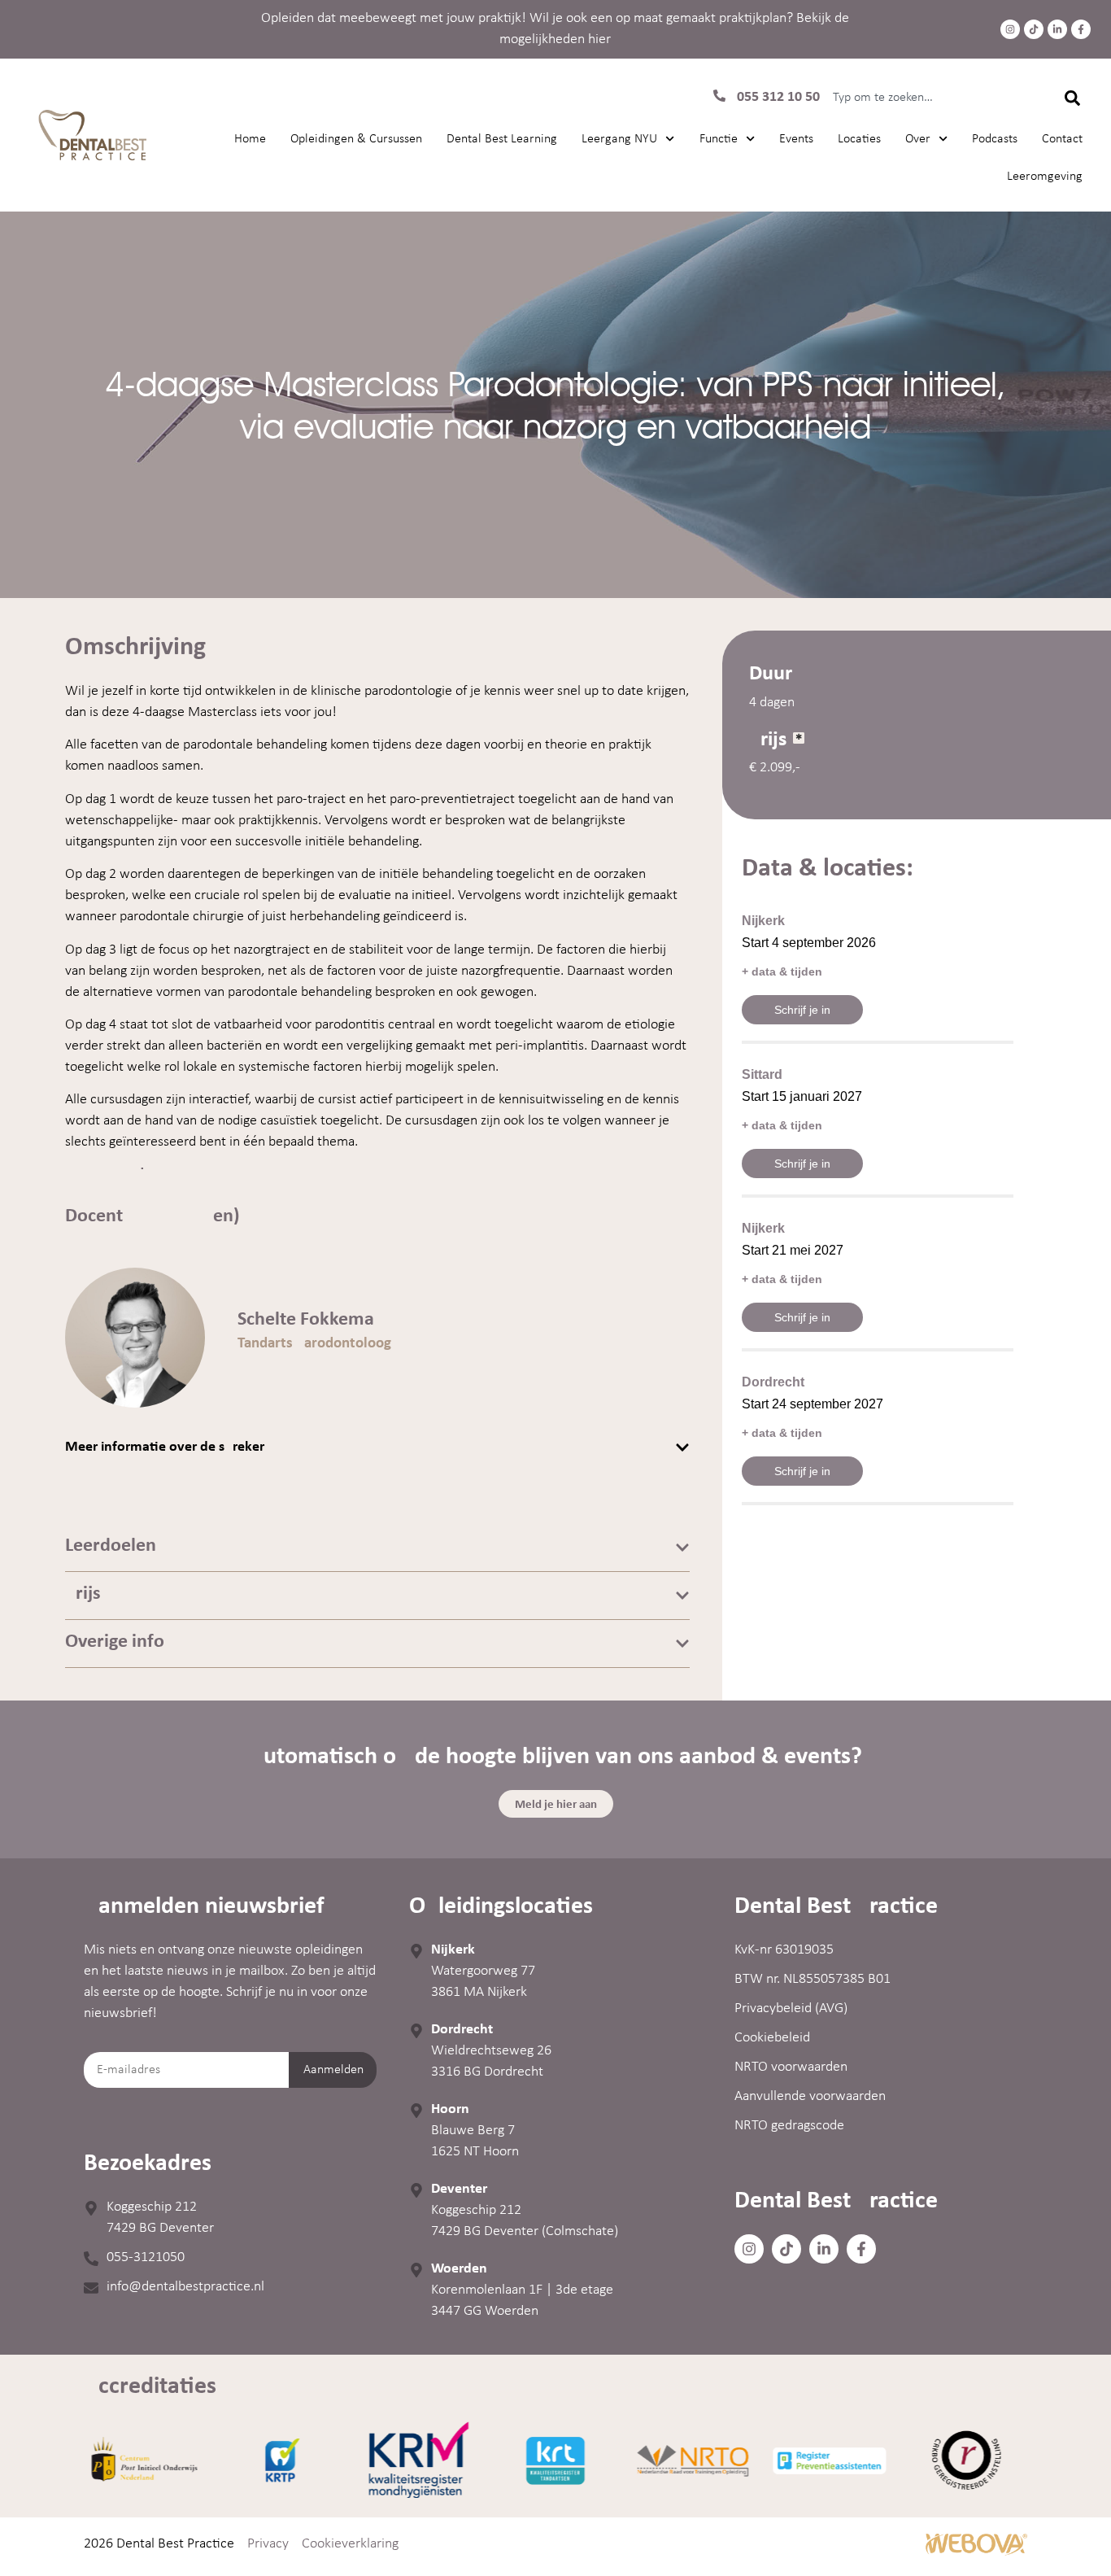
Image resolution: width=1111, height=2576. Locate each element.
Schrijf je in (802, 1010)
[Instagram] (1010, 29)
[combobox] (931, 98)
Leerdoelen (111, 1546)
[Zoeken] (1072, 98)
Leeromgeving (1045, 177)
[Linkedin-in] (1057, 29)
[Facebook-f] (1081, 29)
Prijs (83, 1594)
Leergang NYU (619, 139)
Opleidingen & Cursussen (356, 139)
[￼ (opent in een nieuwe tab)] (976, 2553)
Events (796, 139)
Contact (1062, 139)
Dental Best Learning (502, 139)
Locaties (859, 139)
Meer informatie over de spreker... (170, 1447)
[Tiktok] (1034, 29)
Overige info (115, 1642)
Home (250, 139)
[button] (377, 1447)
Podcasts (995, 139)
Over (918, 139)
